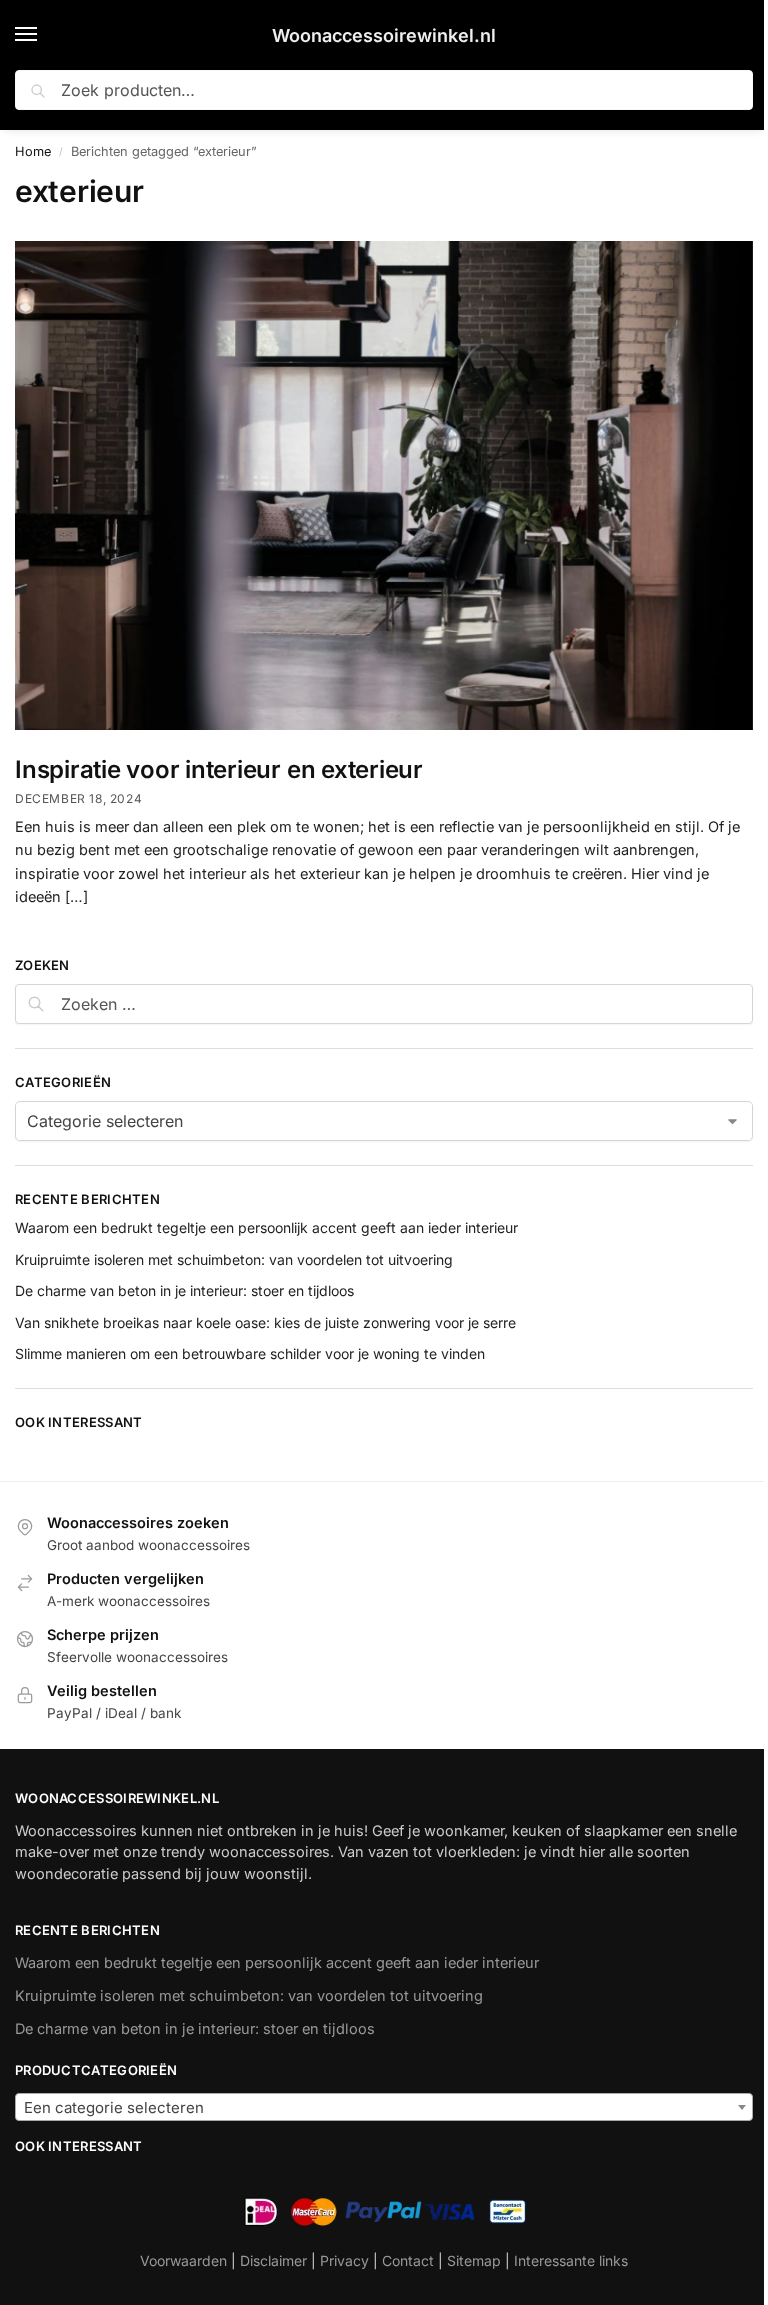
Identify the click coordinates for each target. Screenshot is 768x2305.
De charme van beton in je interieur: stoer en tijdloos (184, 1290)
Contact (408, 2260)
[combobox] (384, 2107)
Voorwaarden (183, 2260)
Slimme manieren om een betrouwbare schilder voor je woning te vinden (250, 1353)
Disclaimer (273, 2260)
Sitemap (474, 2260)
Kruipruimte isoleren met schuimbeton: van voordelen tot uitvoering (234, 1259)
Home (33, 151)
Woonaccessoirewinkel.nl (384, 35)
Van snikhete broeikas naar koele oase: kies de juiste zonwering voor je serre (265, 1322)
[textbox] (384, 2108)
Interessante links (571, 2260)
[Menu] (45, 35)
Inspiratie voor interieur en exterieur (219, 769)
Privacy (344, 2260)
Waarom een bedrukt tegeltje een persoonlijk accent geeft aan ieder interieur (266, 1227)
